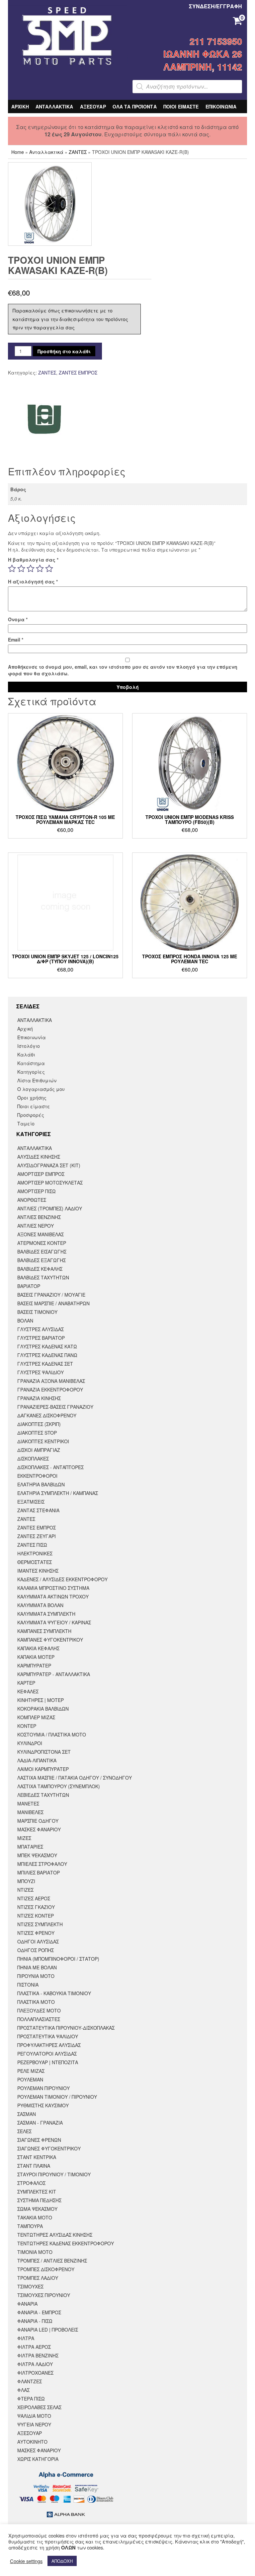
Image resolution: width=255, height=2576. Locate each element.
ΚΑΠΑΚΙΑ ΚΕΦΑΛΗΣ (38, 1648)
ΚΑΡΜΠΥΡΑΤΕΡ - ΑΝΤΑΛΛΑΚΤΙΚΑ (54, 1674)
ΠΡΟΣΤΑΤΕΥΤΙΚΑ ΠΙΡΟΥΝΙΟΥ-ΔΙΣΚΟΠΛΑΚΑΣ (66, 2028)
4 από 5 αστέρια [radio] (40, 569)
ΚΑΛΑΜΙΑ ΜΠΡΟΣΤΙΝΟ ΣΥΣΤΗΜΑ (53, 1588)
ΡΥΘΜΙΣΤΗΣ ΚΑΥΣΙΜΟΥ (43, 2105)
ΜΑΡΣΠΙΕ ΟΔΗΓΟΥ (38, 1821)
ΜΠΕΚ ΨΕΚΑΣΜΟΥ (37, 1855)
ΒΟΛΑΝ (25, 1321)
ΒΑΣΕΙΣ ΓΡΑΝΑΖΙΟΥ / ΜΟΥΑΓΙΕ (51, 1295)
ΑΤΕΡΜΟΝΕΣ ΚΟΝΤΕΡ (42, 1243)
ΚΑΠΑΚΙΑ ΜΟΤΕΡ (36, 1657)
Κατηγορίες (31, 1072)
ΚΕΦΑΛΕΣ (28, 1691)
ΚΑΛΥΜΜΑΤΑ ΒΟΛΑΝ (40, 1605)
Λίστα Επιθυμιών (37, 1080)
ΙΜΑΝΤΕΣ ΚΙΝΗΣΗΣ (38, 1571)
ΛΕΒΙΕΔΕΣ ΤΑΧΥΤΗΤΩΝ (43, 1795)
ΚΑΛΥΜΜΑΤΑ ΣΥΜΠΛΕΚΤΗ (46, 1614)
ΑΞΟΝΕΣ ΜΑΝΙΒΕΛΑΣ (41, 1234)
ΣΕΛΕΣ (24, 2131)
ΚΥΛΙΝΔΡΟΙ (30, 1743)
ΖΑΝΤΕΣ (78, 152)
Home (18, 152)
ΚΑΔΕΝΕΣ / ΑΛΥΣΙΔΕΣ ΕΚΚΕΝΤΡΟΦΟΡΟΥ (62, 1579)
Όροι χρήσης (32, 1098)
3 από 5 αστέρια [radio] (31, 569)
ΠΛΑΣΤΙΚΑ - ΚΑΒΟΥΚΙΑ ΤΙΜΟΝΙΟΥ (54, 1993)
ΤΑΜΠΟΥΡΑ (30, 2226)
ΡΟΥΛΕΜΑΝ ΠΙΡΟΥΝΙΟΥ (43, 2088)
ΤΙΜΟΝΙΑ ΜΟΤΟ (35, 2252)
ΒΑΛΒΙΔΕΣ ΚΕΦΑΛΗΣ (40, 1269)
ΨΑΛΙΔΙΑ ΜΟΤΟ (34, 2416)
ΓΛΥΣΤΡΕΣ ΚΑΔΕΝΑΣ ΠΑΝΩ (47, 1355)
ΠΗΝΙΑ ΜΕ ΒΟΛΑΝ (37, 1967)
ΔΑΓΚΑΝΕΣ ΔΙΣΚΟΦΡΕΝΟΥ (47, 1415)
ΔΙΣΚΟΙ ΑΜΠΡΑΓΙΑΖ (39, 1450)
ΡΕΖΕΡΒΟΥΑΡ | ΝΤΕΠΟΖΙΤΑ (48, 2062)
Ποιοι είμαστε (34, 1106)
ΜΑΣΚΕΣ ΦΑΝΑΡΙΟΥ (39, 1829)
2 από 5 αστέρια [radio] (21, 569)
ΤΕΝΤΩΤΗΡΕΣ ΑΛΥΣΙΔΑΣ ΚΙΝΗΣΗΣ (55, 2235)
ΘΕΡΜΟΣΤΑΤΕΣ (35, 1562)
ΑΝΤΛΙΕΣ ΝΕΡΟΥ (36, 1226)
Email (16, 640)
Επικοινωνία (32, 1037)
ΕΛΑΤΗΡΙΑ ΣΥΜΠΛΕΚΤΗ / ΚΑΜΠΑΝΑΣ (58, 1493)
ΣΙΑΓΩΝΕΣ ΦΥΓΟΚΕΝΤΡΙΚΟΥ (49, 2148)
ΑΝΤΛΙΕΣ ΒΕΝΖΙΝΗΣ (39, 1217)
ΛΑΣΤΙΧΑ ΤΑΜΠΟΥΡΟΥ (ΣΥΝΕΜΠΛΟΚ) (59, 1786)
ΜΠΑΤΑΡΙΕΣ (30, 1847)
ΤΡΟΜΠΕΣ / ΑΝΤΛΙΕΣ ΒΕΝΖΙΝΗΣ (52, 2261)
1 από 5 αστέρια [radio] (12, 569)
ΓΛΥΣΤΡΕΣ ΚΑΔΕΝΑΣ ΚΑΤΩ (47, 1346)
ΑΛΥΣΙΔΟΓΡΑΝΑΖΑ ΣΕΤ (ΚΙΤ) (49, 1165)
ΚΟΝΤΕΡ (27, 1726)
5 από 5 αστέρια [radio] (49, 569)
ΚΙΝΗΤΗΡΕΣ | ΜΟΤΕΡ (41, 1700)
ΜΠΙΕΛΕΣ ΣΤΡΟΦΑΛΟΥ (42, 1864)
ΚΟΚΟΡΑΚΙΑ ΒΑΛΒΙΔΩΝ (43, 1709)
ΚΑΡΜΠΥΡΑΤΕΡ (34, 1665)
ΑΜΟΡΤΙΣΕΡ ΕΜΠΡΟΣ (41, 1174)
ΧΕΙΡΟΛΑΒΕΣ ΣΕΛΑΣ (39, 2407)
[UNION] (45, 419)
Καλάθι (26, 1054)
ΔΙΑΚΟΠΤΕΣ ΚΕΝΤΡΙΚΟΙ (43, 1441)
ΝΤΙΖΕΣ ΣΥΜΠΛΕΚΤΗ (40, 1924)
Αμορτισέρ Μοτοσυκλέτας (50, 1183)
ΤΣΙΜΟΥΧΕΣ (30, 2286)
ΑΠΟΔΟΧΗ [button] (62, 2561)
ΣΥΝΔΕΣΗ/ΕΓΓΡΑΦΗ (215, 6)
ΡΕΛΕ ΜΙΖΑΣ (31, 2071)
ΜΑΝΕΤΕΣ (28, 1803)
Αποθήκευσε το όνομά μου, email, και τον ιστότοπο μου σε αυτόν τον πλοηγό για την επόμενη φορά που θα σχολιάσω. (123, 670)
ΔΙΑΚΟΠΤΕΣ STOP (37, 1433)
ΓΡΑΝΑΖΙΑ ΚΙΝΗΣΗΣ (39, 1398)
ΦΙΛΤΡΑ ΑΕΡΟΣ (34, 2347)
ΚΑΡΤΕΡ (26, 1683)
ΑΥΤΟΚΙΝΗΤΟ (32, 2442)
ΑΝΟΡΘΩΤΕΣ (32, 1200)
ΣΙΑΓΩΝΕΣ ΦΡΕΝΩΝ (39, 2140)
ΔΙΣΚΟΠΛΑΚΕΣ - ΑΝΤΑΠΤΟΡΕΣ (50, 1467)
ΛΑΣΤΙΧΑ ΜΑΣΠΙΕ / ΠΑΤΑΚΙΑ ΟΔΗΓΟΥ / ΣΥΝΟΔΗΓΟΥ (75, 1778)
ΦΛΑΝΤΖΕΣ (30, 2381)
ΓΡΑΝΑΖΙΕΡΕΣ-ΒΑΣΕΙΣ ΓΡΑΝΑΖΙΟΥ (55, 1407)
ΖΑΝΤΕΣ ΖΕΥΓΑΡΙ (37, 1536)
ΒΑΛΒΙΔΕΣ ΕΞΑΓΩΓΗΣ (42, 1260)
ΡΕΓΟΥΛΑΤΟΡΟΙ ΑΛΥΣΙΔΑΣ (47, 2054)
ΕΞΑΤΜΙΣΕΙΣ (31, 1502)
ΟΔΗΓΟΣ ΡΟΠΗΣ (36, 1950)
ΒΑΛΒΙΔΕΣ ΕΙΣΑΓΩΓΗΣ (42, 1252)
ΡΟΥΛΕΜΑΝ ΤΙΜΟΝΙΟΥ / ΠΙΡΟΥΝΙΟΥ (57, 2097)
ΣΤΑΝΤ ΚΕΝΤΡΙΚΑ (37, 2157)
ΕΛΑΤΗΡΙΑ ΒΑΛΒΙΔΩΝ (41, 1484)
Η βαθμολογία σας (33, 560)
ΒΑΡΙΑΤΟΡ (29, 1286)
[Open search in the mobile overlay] (187, 87)
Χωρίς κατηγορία (38, 2459)
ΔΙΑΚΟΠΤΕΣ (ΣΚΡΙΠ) (39, 1424)
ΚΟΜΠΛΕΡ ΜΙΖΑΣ (36, 1717)
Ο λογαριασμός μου (41, 1089)
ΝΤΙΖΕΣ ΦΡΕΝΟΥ (36, 1933)
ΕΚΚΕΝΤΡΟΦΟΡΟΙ (37, 1476)
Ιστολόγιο (29, 1046)
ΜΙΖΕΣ (24, 1838)
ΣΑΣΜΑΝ (27, 2114)
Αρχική (25, 1029)
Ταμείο (26, 1123)
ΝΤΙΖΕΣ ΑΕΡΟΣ (34, 1898)
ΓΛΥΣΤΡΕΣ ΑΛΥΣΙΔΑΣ (41, 1329)
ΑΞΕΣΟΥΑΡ (93, 106)
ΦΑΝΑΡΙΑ (27, 2304)
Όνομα (18, 619)
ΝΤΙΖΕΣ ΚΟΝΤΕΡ (36, 1916)
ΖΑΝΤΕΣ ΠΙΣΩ (32, 1545)
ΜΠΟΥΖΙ (26, 1881)
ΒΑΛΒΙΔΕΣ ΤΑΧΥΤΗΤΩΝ (43, 1277)
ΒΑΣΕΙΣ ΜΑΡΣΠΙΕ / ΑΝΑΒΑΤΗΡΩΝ (53, 1303)
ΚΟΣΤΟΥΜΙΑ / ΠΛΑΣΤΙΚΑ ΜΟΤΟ (52, 1734)
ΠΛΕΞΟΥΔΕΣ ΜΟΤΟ (39, 2010)
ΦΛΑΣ (23, 2390)
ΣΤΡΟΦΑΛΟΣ (31, 2183)
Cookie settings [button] (26, 2561)
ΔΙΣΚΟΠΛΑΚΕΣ (33, 1458)
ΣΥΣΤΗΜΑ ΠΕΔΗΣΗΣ (39, 2200)
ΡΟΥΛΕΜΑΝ (30, 2079)
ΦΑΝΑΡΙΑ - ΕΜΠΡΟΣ (39, 2312)
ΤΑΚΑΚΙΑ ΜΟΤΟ (35, 2217)
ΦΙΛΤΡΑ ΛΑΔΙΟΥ (35, 2364)
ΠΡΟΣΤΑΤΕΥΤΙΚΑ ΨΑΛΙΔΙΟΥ (48, 2036)
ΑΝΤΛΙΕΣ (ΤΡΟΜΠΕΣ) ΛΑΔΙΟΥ (50, 1208)
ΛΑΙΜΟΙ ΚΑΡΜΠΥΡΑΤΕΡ (43, 1769)
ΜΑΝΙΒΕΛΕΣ (30, 1812)
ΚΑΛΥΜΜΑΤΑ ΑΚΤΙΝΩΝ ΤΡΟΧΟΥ (53, 1596)
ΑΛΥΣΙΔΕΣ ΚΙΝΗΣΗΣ (39, 1157)
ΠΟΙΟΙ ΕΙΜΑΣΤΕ (181, 106)
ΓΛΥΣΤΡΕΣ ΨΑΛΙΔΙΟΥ (41, 1372)
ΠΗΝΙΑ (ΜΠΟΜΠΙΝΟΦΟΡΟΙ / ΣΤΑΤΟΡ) (58, 1959)
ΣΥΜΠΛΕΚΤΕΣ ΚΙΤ (37, 2192)
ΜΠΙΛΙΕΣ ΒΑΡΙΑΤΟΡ (39, 1872)
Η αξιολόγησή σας (33, 581)
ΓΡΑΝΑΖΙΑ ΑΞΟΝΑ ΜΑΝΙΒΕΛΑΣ (51, 1381)
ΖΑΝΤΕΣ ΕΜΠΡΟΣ (78, 373)
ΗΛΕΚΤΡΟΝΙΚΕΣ (35, 1553)
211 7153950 (216, 41)
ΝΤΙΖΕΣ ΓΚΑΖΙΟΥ (36, 1907)
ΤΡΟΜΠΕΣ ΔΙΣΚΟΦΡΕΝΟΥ (46, 2269)
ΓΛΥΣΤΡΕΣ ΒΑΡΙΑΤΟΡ (41, 1338)
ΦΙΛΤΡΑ (26, 2338)
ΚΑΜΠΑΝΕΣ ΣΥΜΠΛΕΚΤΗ (44, 1631)
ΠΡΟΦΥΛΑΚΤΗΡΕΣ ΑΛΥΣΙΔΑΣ (49, 2045)
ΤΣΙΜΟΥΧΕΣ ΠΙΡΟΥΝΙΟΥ (44, 2295)
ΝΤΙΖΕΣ (25, 1890)
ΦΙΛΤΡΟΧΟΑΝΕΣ (35, 2373)
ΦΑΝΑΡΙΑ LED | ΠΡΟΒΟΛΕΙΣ (48, 2330)
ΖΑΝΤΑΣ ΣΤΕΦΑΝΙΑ (38, 1510)
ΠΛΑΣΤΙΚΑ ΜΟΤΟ (36, 2002)
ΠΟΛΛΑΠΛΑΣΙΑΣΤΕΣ (39, 2019)
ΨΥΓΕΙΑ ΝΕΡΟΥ (34, 2424)
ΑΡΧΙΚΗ (20, 106)
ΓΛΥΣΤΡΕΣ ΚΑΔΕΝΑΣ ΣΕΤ (45, 1364)
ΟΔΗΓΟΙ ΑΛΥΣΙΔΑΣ (38, 1941)
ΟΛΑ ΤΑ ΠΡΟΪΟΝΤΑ (135, 106)
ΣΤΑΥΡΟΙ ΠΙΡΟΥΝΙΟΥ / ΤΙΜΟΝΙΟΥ (54, 2174)
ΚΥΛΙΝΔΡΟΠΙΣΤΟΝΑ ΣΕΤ (44, 1752)
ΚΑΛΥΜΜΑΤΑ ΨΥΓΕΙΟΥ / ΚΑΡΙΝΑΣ (54, 1622)
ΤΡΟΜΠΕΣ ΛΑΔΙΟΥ (38, 2278)
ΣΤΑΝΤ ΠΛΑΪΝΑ (34, 2166)
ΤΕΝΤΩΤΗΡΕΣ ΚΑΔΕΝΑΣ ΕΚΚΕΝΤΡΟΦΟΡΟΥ (66, 2243)
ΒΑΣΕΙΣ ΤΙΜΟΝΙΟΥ (37, 1312)
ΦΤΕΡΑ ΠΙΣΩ (31, 2399)
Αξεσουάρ (30, 2433)
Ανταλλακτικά (46, 152)
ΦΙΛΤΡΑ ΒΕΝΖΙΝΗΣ (38, 2355)
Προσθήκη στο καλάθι (64, 351)
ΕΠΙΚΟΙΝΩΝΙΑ (221, 106)
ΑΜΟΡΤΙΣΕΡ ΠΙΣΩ (37, 1191)
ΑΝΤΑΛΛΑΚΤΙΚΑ (54, 106)
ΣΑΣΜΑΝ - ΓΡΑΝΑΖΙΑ (40, 2123)
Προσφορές (31, 1115)
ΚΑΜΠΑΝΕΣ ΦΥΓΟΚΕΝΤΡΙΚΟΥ (50, 1640)
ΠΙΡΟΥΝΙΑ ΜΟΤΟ (36, 1976)
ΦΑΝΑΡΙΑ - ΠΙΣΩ (35, 2321)
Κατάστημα (31, 1063)
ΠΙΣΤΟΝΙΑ (28, 1985)
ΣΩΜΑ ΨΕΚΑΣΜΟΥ (37, 2209)
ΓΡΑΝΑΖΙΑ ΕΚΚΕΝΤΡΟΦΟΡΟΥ (50, 1390)
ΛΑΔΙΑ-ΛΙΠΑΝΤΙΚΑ (37, 1760)
